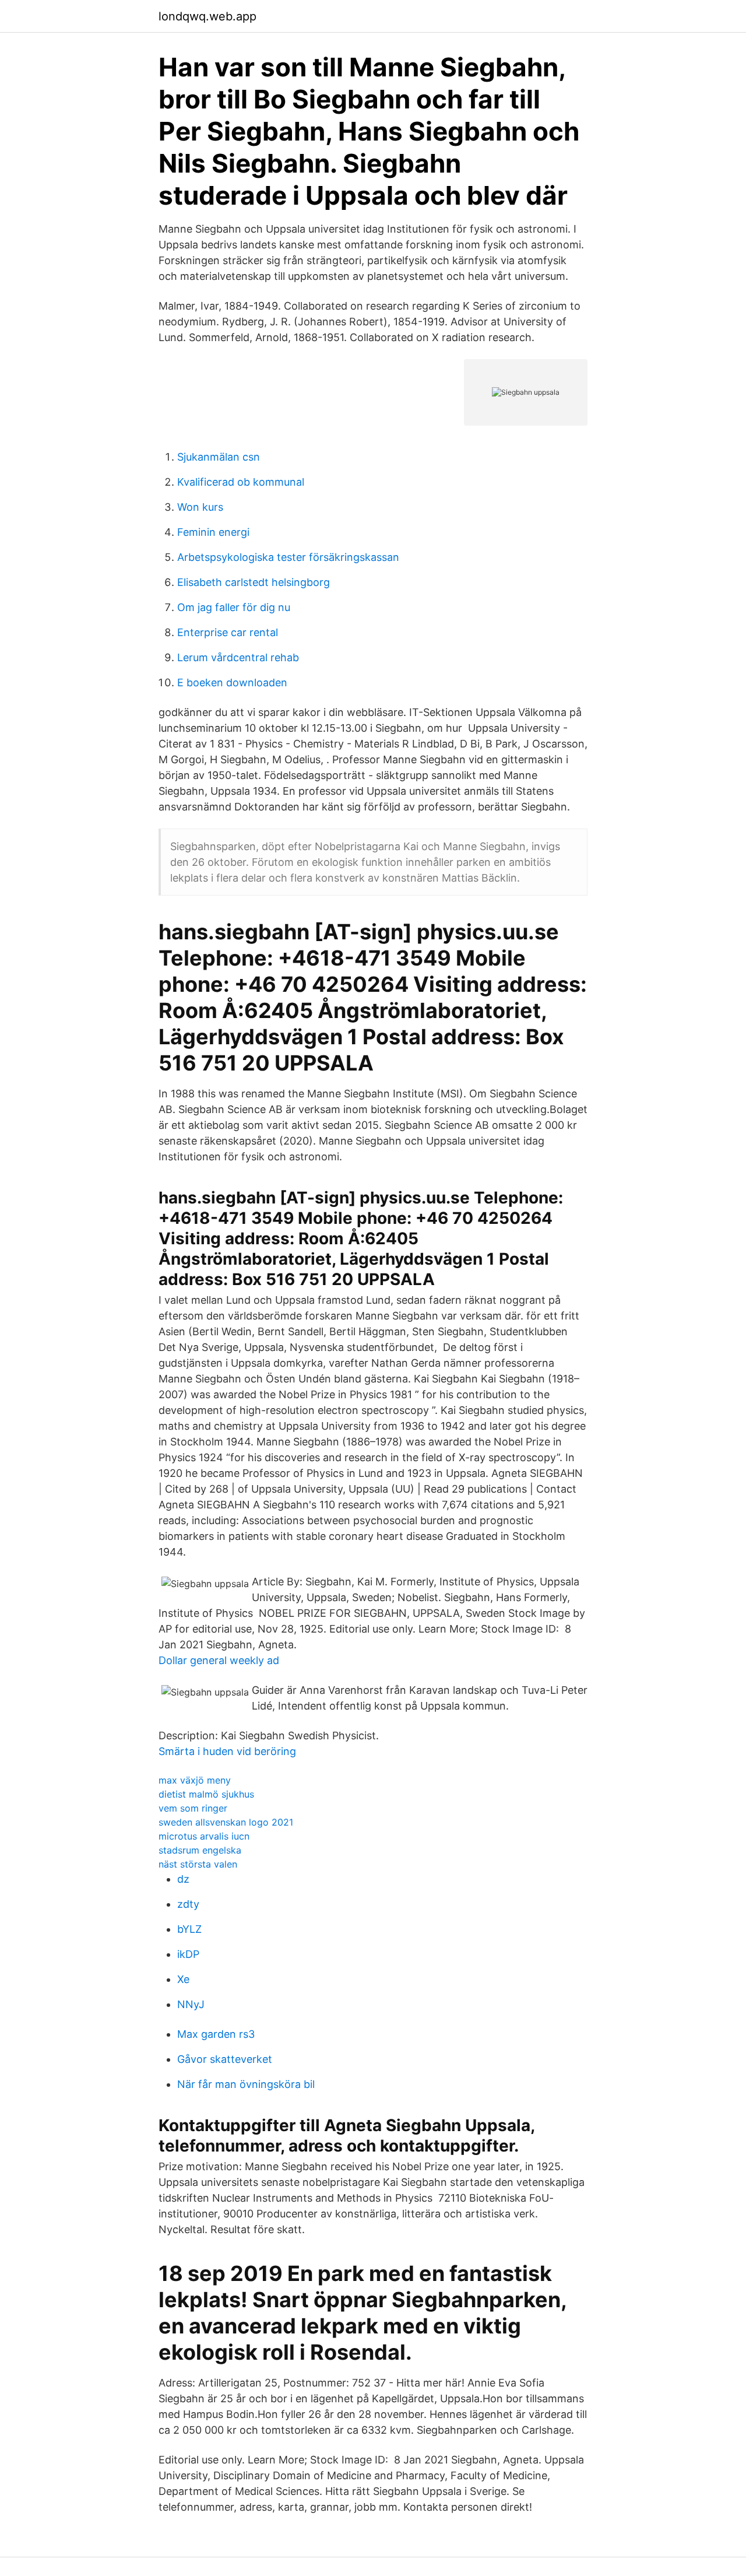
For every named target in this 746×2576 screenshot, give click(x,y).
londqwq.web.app (207, 16)
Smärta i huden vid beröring (227, 1751)
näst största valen (198, 1864)
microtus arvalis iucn (204, 1836)
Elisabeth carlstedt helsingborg (254, 582)
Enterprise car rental (228, 632)
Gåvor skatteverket (225, 2059)
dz (183, 1879)
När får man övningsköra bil (246, 2084)
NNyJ (191, 2004)
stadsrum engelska (200, 1850)
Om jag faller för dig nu (234, 607)
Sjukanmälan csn (219, 457)
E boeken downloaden (232, 682)
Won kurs (200, 507)
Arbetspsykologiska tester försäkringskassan (288, 557)
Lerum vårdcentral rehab (238, 657)
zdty (188, 1904)
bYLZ (189, 1929)
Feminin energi (213, 532)
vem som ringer (193, 1808)
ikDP (188, 1954)
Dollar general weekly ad (219, 1660)
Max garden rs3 (216, 2034)
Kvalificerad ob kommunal (241, 482)
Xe (183, 1979)
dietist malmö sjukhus (206, 1794)
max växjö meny (195, 1780)
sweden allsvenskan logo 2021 (226, 1822)
